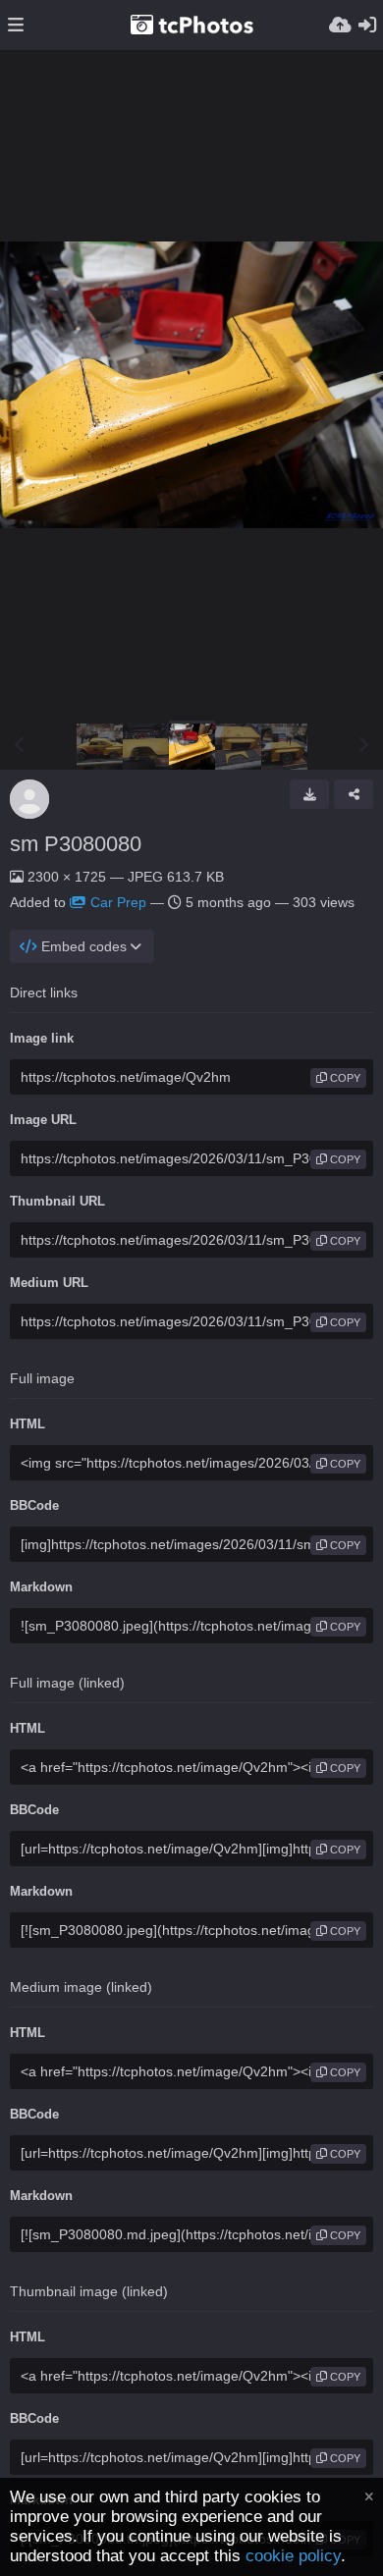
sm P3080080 (76, 844)
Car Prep (118, 902)
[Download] (309, 794)
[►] (363, 745)
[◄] (20, 745)
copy (344, 1078)
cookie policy (293, 2556)
